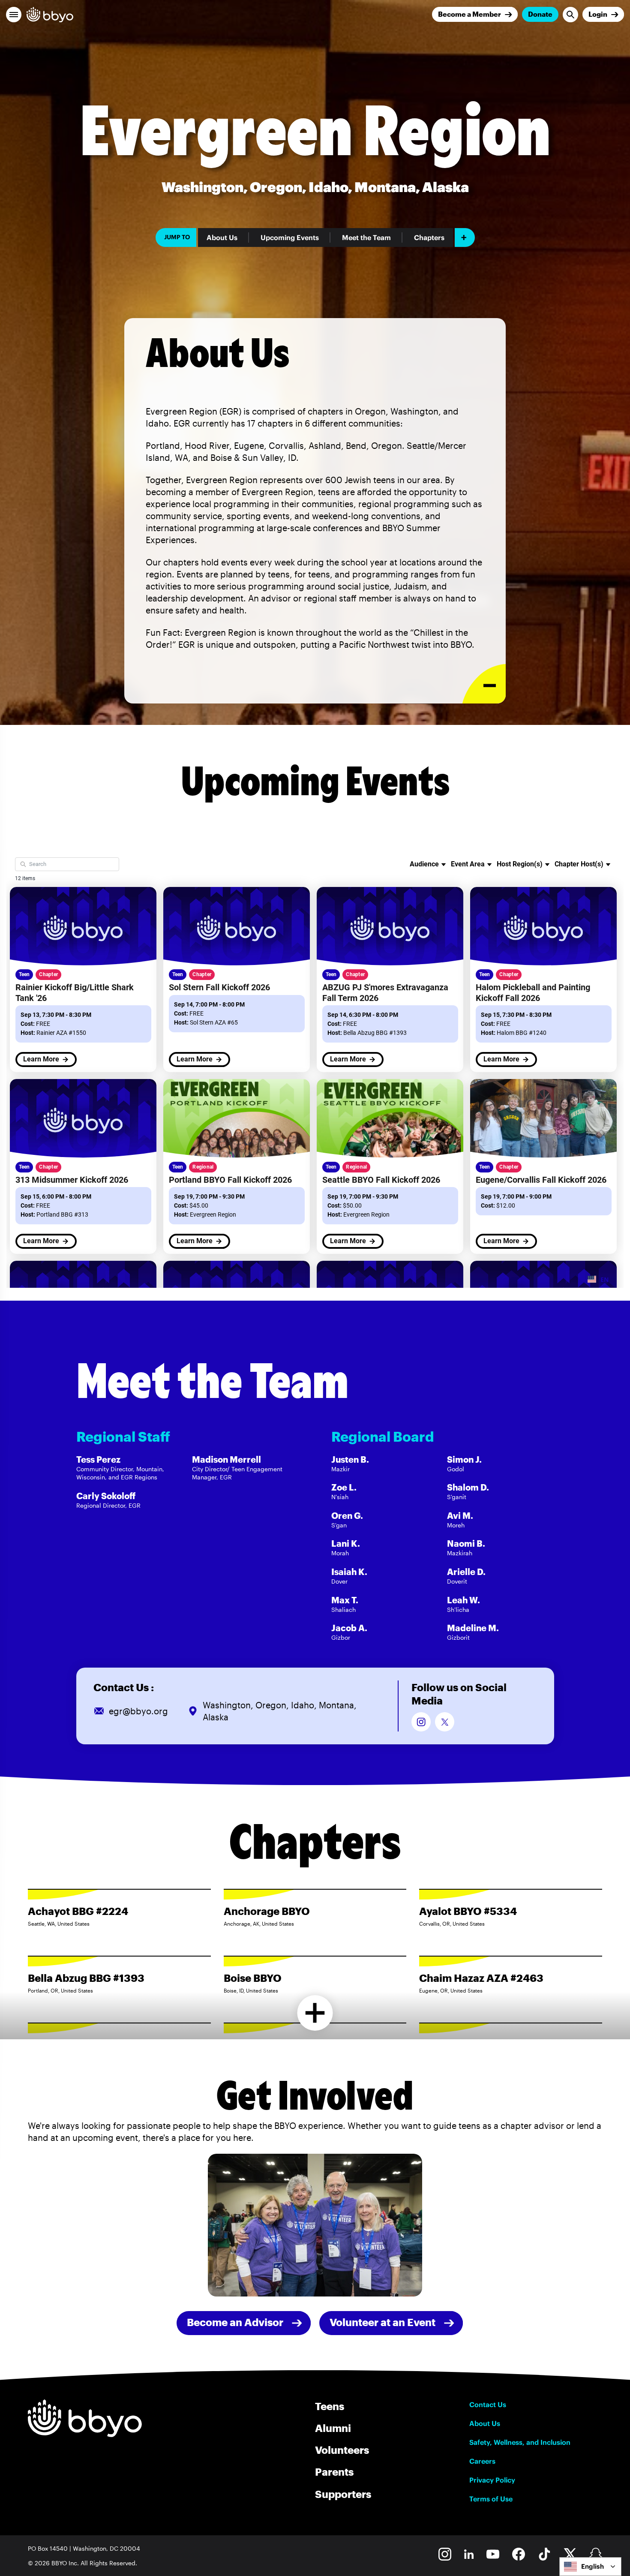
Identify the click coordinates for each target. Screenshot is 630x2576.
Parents (334, 2472)
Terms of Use (491, 2499)
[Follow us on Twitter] (445, 1722)
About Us (222, 237)
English (592, 2566)
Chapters (429, 237)
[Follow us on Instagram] (421, 1722)
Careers (482, 2461)
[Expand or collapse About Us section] (484, 684)
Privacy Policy (492, 2480)
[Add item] (465, 237)
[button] (14, 15)
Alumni (333, 2428)
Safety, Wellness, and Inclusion (520, 2442)
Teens (330, 2406)
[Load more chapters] (315, 2013)
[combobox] (590, 2567)
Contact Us (488, 2405)
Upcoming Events (290, 237)
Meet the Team (366, 237)
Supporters (343, 2494)
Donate (540, 14)
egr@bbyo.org (138, 1711)
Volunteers (342, 2450)
